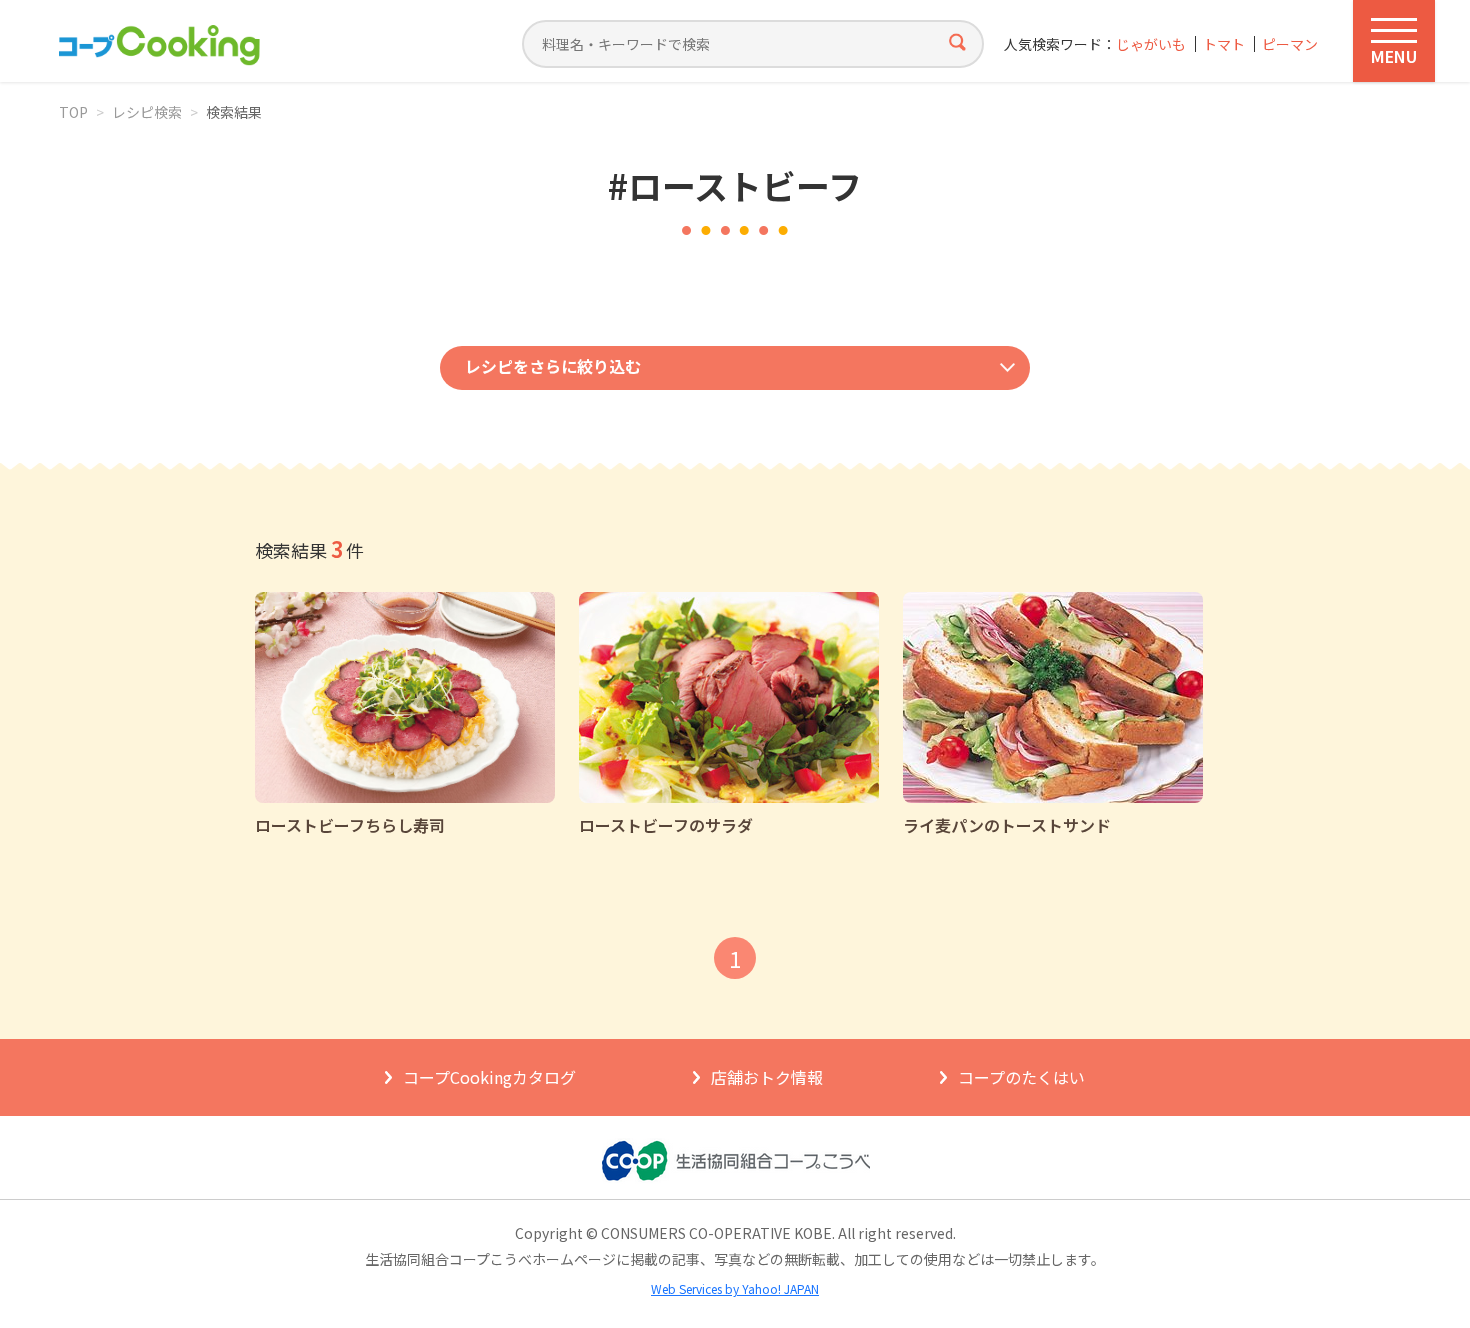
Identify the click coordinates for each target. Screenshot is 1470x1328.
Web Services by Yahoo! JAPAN (735, 1288)
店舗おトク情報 (767, 1077)
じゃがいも (1151, 44)
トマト (1224, 44)
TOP (73, 112)
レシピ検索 (147, 112)
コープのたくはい (1021, 1077)
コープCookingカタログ (489, 1077)
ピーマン (1290, 44)
